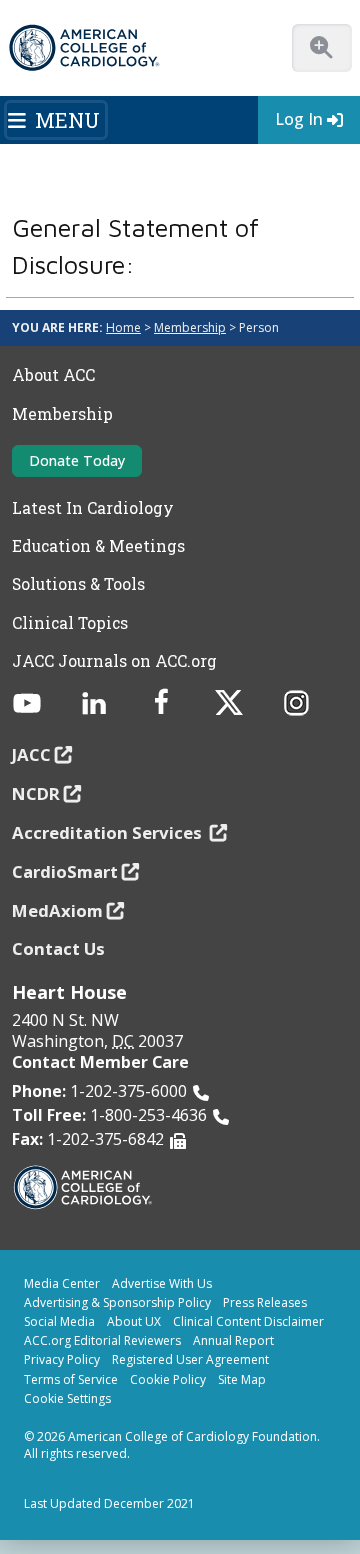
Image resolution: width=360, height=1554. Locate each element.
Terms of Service (71, 1379)
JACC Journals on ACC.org (114, 661)
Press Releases (265, 1302)
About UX (134, 1321)
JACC (31, 754)
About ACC (53, 375)
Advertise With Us (162, 1283)
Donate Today (77, 460)
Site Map (242, 1379)
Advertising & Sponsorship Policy (117, 1302)
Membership (190, 327)
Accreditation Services (109, 832)
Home (123, 327)
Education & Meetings (98, 546)
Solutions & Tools (78, 584)
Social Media (59, 1321)
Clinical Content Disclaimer (248, 1321)
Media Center (62, 1283)
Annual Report (233, 1340)
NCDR (36, 793)
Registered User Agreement (190, 1359)
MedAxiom (57, 910)
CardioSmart (65, 871)
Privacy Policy (62, 1359)
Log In (299, 119)
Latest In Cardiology (93, 508)
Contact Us (58, 948)
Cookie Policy (168, 1379)
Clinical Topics (70, 623)
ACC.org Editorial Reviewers (102, 1340)
